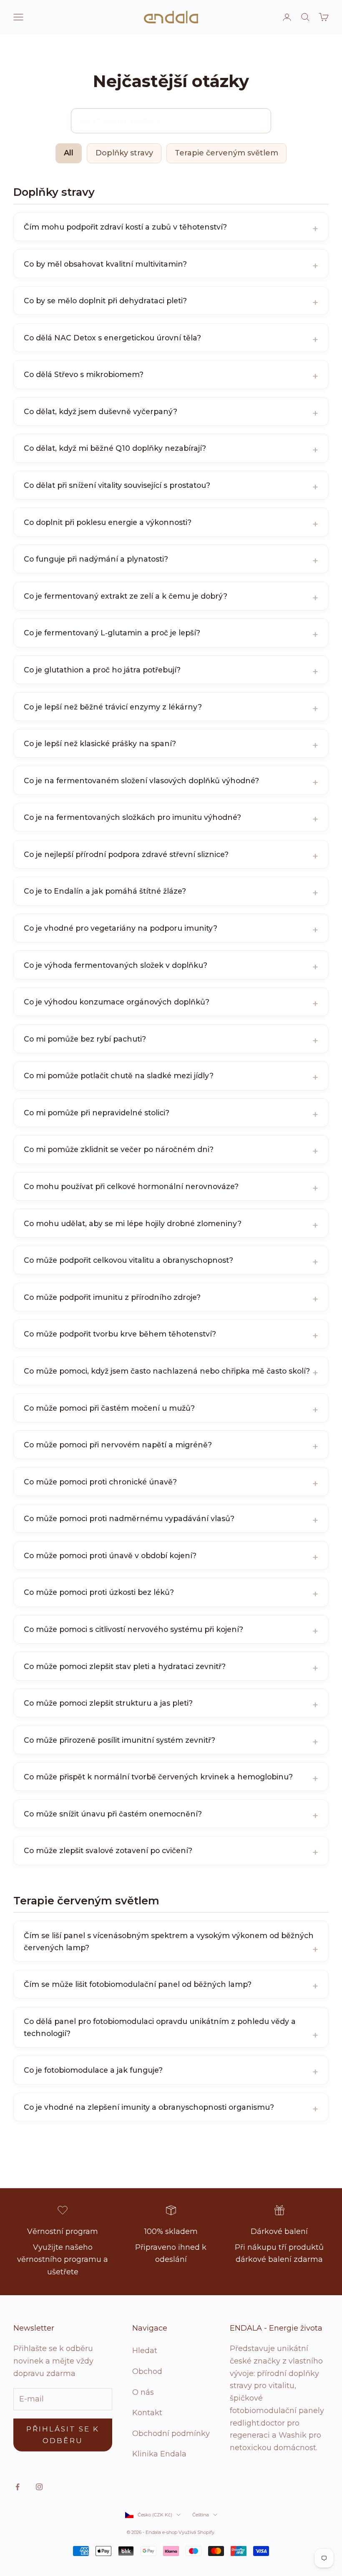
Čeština (201, 2515)
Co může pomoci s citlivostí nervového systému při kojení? (133, 1629)
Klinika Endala (159, 2454)
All (69, 153)
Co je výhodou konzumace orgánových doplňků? (117, 1002)
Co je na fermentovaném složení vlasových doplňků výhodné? (141, 781)
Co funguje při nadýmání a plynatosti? (96, 559)
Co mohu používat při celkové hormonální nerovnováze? (131, 1186)
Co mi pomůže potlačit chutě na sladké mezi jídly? (119, 1076)
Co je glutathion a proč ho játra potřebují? (102, 670)
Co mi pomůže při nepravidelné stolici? (97, 1113)
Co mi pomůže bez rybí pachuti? (85, 1039)
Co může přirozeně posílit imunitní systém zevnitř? (119, 1740)
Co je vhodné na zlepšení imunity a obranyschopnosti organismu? (149, 2107)
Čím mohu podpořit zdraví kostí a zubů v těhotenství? (125, 227)
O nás (143, 2392)
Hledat (145, 2351)
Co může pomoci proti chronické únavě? (100, 1482)
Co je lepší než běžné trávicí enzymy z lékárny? (113, 707)
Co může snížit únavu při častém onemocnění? (113, 1814)
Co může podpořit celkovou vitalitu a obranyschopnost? (128, 1260)
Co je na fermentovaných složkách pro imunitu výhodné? (132, 817)
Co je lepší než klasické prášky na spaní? (100, 743)
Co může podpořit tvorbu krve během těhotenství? (120, 1334)
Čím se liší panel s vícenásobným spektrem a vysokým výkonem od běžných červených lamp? (169, 1941)
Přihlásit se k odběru (63, 2435)
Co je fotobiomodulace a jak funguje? (93, 2070)
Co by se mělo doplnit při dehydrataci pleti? (105, 301)
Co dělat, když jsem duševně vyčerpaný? (101, 411)
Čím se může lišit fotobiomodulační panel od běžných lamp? (138, 1984)
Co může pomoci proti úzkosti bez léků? (99, 1592)
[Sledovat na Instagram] (39, 2487)
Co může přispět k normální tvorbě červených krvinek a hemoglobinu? (158, 1777)
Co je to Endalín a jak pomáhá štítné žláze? (105, 891)
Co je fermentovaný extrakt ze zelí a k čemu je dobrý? (126, 596)
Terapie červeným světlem (226, 153)
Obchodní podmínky (171, 2434)
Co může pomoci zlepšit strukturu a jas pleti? (108, 1703)
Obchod (147, 2371)
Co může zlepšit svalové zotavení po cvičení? (108, 1850)
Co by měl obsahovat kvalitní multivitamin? (105, 264)
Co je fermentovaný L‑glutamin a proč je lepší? (112, 633)
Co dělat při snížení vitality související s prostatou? (117, 485)
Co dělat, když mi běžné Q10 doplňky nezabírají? (115, 448)
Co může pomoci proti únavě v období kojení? (110, 1555)
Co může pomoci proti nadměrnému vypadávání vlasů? (129, 1518)
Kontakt (147, 2413)
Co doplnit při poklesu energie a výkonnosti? (108, 522)
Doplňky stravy (124, 153)
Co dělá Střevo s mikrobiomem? (84, 374)
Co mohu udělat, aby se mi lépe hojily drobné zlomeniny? (133, 1223)
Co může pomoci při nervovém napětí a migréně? (118, 1445)
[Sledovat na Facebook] (18, 2487)
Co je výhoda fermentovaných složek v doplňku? (116, 965)
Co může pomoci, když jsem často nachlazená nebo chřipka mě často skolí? (167, 1371)
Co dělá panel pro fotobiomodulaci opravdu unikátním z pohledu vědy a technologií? (160, 2027)
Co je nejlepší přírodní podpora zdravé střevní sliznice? (126, 854)
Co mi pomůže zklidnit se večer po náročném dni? (119, 1149)
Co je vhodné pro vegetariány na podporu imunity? (121, 928)
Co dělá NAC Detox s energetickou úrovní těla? (112, 338)
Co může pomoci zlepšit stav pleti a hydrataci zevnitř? (125, 1666)
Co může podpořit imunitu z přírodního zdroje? (112, 1297)
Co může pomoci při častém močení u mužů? (109, 1408)
